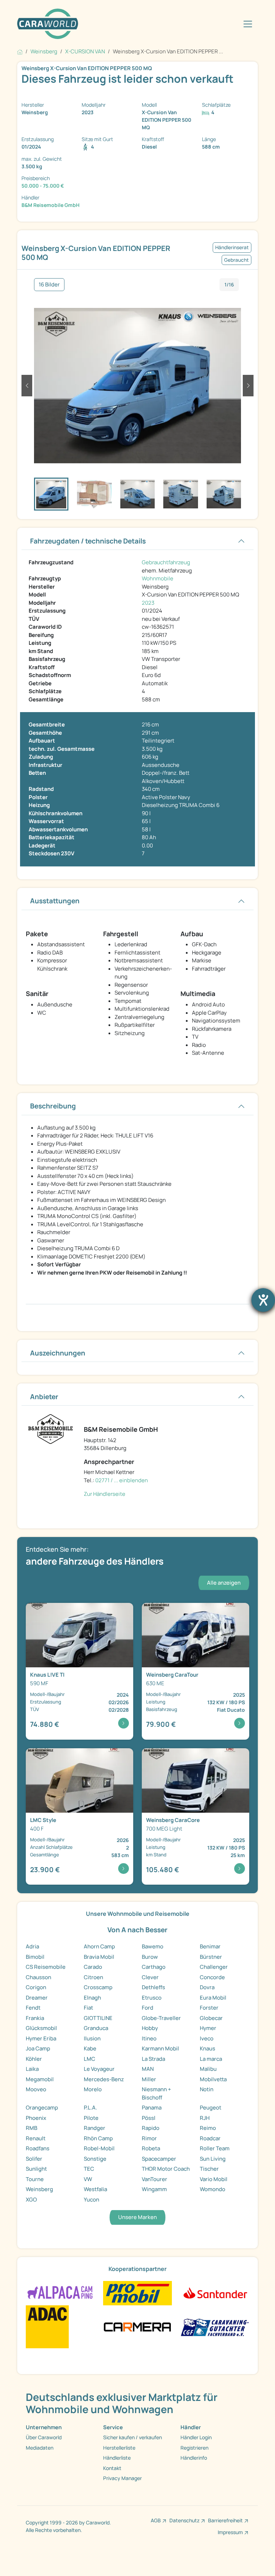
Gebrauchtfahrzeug (166, 562)
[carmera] (137, 2326)
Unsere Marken (137, 2217)
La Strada (153, 2059)
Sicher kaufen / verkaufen (132, 2437)
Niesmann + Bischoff (156, 2093)
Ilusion (92, 2038)
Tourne (35, 2179)
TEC (89, 2169)
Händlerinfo (194, 2458)
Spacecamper (159, 2159)
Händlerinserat (232, 247)
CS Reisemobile (46, 1967)
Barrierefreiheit (225, 2520)
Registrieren (194, 2448)
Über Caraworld (44, 2437)
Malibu (208, 2069)
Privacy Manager (122, 2478)
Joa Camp (38, 2048)
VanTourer (155, 2179)
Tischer (209, 2169)
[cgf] (215, 2326)
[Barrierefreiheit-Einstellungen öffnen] (263, 1300)
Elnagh (92, 1998)
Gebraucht (237, 260)
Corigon (36, 1987)
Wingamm (154, 2189)
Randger (95, 2128)
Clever (150, 1977)
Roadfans (38, 2148)
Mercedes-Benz (104, 2079)
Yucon (91, 2200)
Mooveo (36, 2089)
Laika (32, 2069)
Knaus (208, 2048)
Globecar (211, 2018)
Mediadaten (40, 2448)
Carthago (154, 1967)
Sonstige (95, 2159)
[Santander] (215, 2293)
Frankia (35, 2018)
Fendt (33, 2008)
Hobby (150, 2028)
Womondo (213, 2189)
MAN (148, 2069)
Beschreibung (53, 1106)
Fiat (88, 2008)
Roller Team (215, 2148)
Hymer (208, 2028)
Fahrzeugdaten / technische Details (88, 541)
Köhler (34, 2059)
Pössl (149, 2118)
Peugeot (211, 2108)
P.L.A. (90, 2108)
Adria (32, 1946)
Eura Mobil (213, 1998)
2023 (148, 603)
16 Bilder (49, 284)
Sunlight (36, 2169)
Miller (149, 2079)
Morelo (93, 2089)
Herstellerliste (119, 2448)
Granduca (96, 2028)
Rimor (149, 2138)
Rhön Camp (98, 2138)
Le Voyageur (99, 2069)
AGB (156, 2520)
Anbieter (44, 1397)
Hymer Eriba (41, 2038)
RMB (32, 2128)
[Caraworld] (48, 24)
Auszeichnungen (58, 1353)
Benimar (210, 1946)
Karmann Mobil (160, 2048)
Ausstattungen (55, 901)
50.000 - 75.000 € (43, 186)
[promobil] (137, 2293)
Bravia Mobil (99, 1957)
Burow (150, 1957)
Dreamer (37, 1998)
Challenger (214, 1967)
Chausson (38, 1977)
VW (88, 2179)
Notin (207, 2089)
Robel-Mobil (99, 2148)
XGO (31, 2200)
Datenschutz (184, 2520)
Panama (152, 2108)
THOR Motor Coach (166, 2169)
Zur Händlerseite (105, 1494)
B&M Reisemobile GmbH (50, 205)
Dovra (207, 1987)
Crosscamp (98, 1987)
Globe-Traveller (161, 2018)
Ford (148, 2008)
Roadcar (210, 2138)
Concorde (212, 1977)
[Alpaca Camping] (60, 2293)
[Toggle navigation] (248, 24)
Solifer (34, 2159)
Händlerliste (117, 2458)
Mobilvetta (213, 2079)
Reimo (208, 2128)
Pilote (91, 2118)
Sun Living (213, 2159)
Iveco (207, 2038)
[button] (27, 386)
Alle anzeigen (224, 1583)
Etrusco (152, 1998)
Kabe (90, 2048)
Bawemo (153, 1946)
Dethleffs (153, 1987)
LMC (90, 2059)
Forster (209, 2008)
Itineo (149, 2038)
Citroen (93, 1977)
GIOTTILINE (98, 2018)
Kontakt (112, 2468)
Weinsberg (39, 2189)
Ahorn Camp (99, 1946)
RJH (205, 2118)
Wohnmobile (158, 578)
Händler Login (196, 2437)
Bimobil (35, 1957)
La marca (211, 2059)
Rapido (151, 2128)
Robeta (151, 2148)
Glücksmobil (41, 2028)
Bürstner (211, 1957)
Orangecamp (42, 2108)
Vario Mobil (214, 2179)
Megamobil (40, 2079)
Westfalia (95, 2189)
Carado (93, 1967)
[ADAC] (47, 2326)
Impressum (230, 2532)
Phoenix (36, 2118)
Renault (36, 2138)
